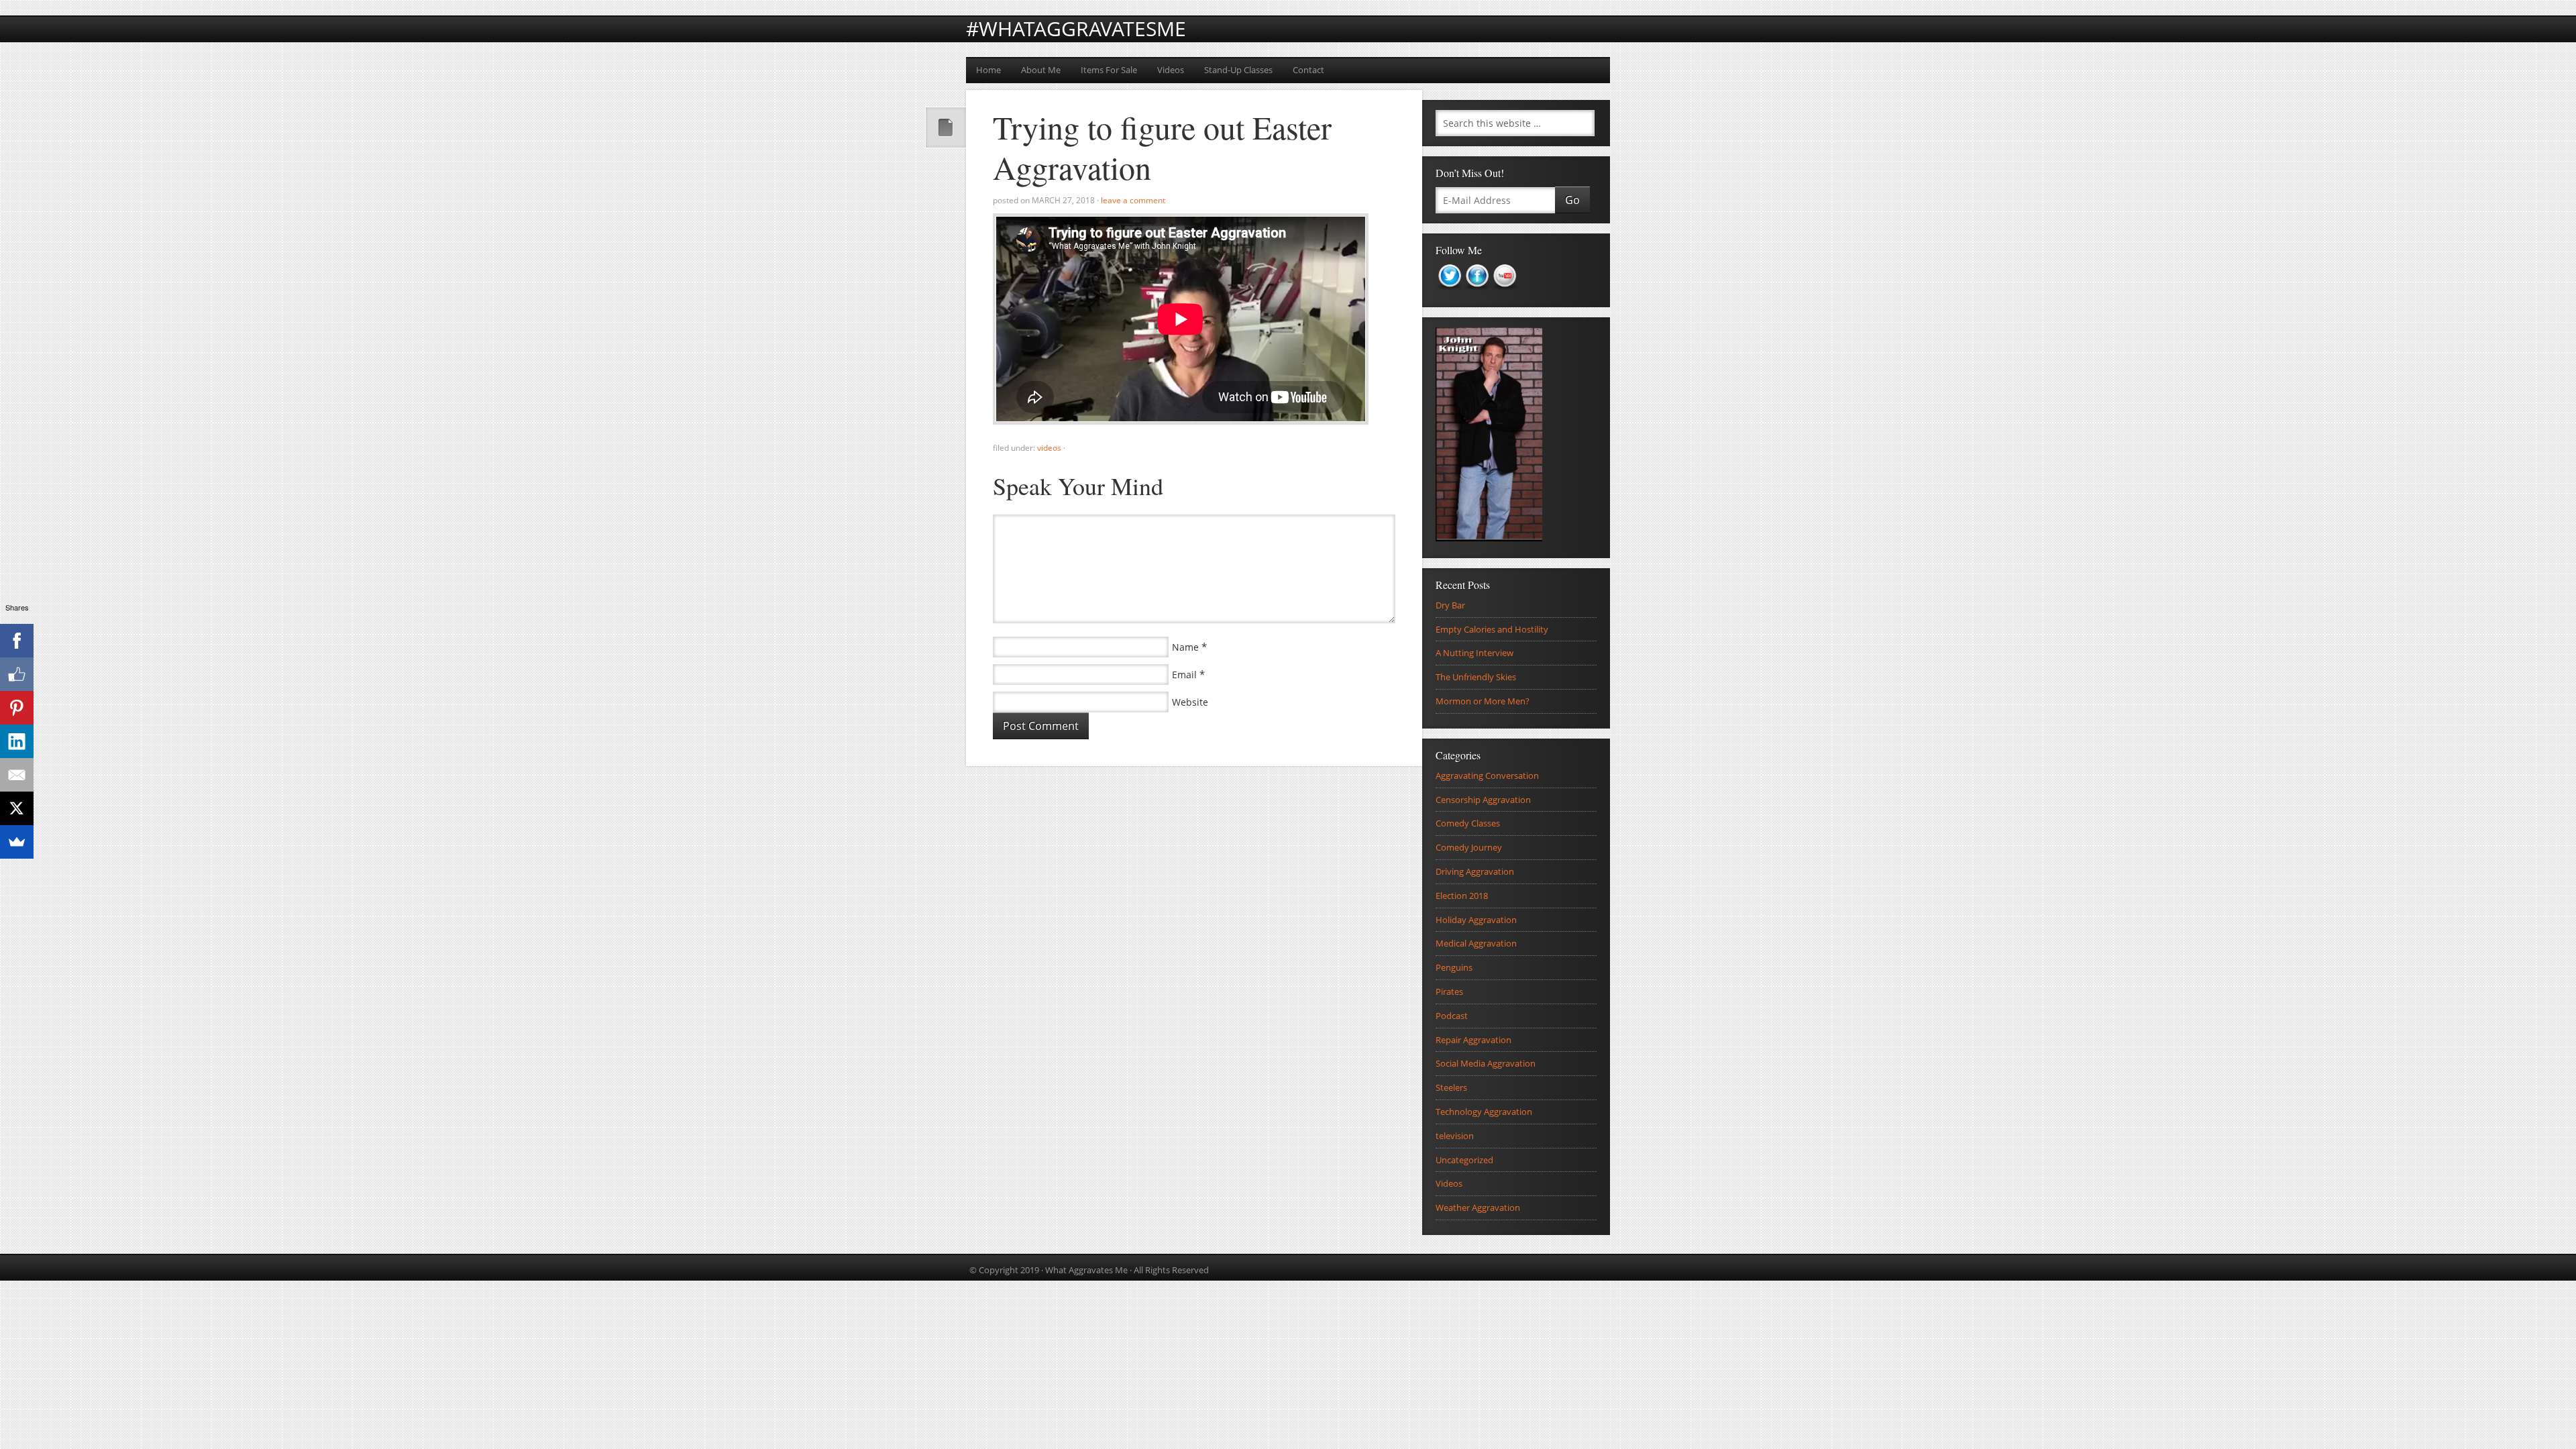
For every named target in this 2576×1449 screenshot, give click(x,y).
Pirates (1449, 991)
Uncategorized (1464, 1160)
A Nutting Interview (1474, 653)
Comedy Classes (1468, 823)
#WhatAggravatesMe (1076, 29)
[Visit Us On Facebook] (1477, 294)
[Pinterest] (17, 708)
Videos (1171, 70)
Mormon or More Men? (1483, 701)
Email (1184, 675)
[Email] (17, 775)
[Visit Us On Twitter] (1449, 294)
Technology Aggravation (1484, 1112)
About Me (1041, 70)
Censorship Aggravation (1483, 800)
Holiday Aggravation (1476, 920)
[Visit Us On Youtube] (1504, 294)
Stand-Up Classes (1238, 70)
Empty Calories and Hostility (1492, 629)
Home (988, 70)
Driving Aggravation (1475, 871)
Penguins (1454, 967)
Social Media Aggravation (1486, 1063)
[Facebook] (17, 641)
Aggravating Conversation (1487, 775)
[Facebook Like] (17, 674)
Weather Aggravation (1478, 1207)
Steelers (1451, 1087)
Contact (1308, 70)
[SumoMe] (17, 842)
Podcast (1452, 1016)
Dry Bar (1450, 605)
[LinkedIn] (17, 741)
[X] (17, 808)
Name (1185, 647)
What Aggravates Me (1086, 1270)
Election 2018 (1462, 896)
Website (1190, 702)
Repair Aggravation (1473, 1040)
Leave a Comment (1133, 200)
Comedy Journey (1469, 847)
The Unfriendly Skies (1476, 677)
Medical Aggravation (1476, 943)
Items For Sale (1109, 70)
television (1455, 1136)
